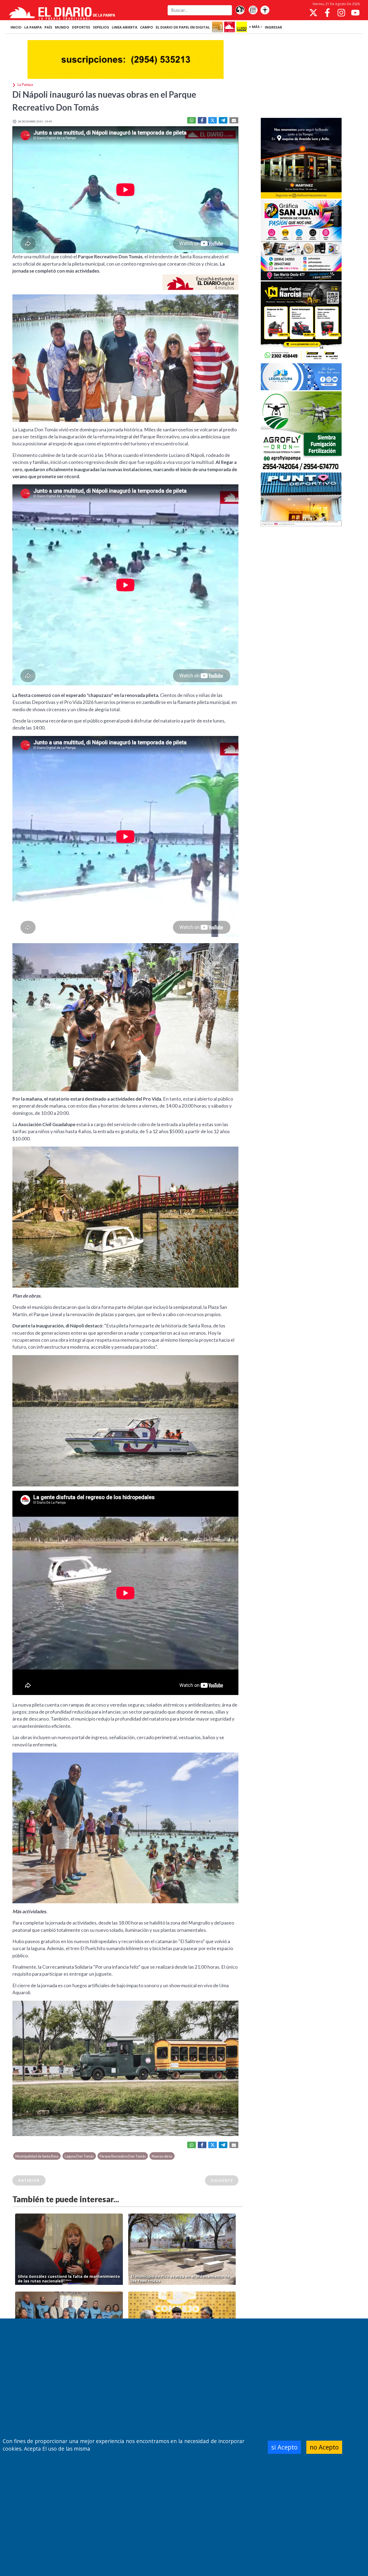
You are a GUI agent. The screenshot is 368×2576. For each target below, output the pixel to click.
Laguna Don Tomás (79, 2156)
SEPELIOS (101, 27)
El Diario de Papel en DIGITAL (183, 27)
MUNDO (62, 27)
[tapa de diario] (253, 10)
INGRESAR (273, 27)
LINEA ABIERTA (125, 27)
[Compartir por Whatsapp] (192, 120)
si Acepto (284, 2447)
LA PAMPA (33, 27)
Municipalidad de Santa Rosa (37, 2156)
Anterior (29, 2180)
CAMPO (147, 27)
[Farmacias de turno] (265, 10)
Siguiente (222, 2180)
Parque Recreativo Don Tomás (123, 2156)
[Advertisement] (301, 76)
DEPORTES (81, 27)
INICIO (16, 27)
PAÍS (48, 27)
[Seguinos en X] (313, 13)
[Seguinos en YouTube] (355, 13)
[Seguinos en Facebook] (327, 13)
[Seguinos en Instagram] (341, 13)
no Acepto (324, 2447)
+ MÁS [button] (254, 27)
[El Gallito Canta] (240, 10)
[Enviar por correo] (234, 120)
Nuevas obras (162, 2156)
